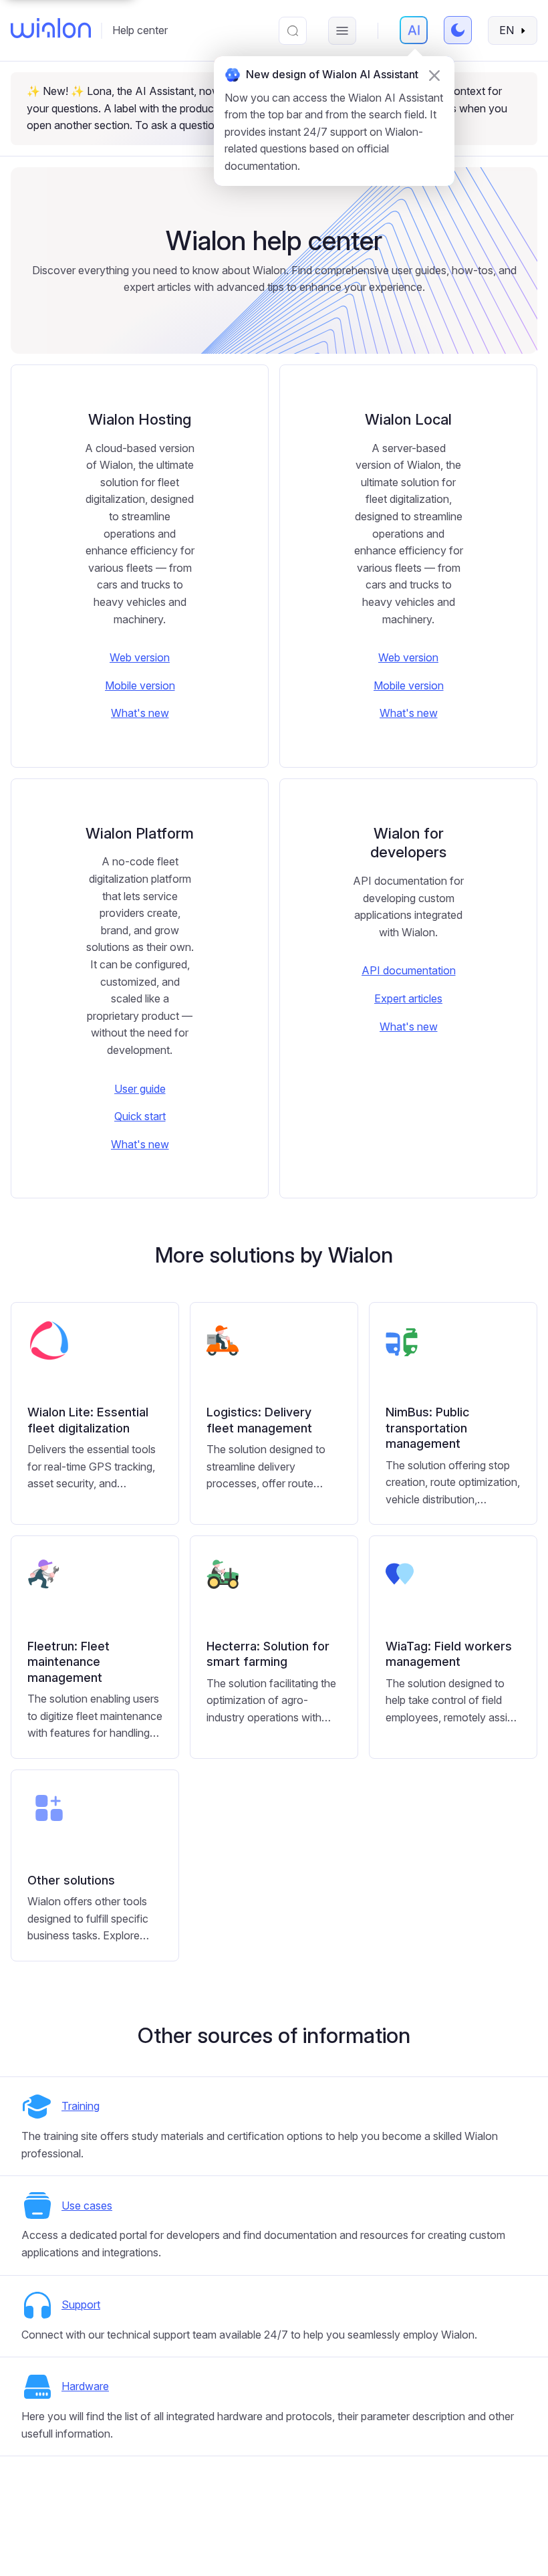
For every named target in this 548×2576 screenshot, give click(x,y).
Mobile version (140, 685)
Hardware (85, 2386)
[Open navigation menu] (342, 31)
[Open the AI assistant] (414, 30)
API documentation (409, 970)
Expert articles (408, 998)
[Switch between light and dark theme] (458, 30)
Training (81, 2106)
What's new (140, 713)
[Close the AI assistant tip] (434, 76)
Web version (140, 657)
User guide (140, 1089)
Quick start (140, 1116)
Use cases (87, 2206)
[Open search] (293, 31)
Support (81, 2304)
